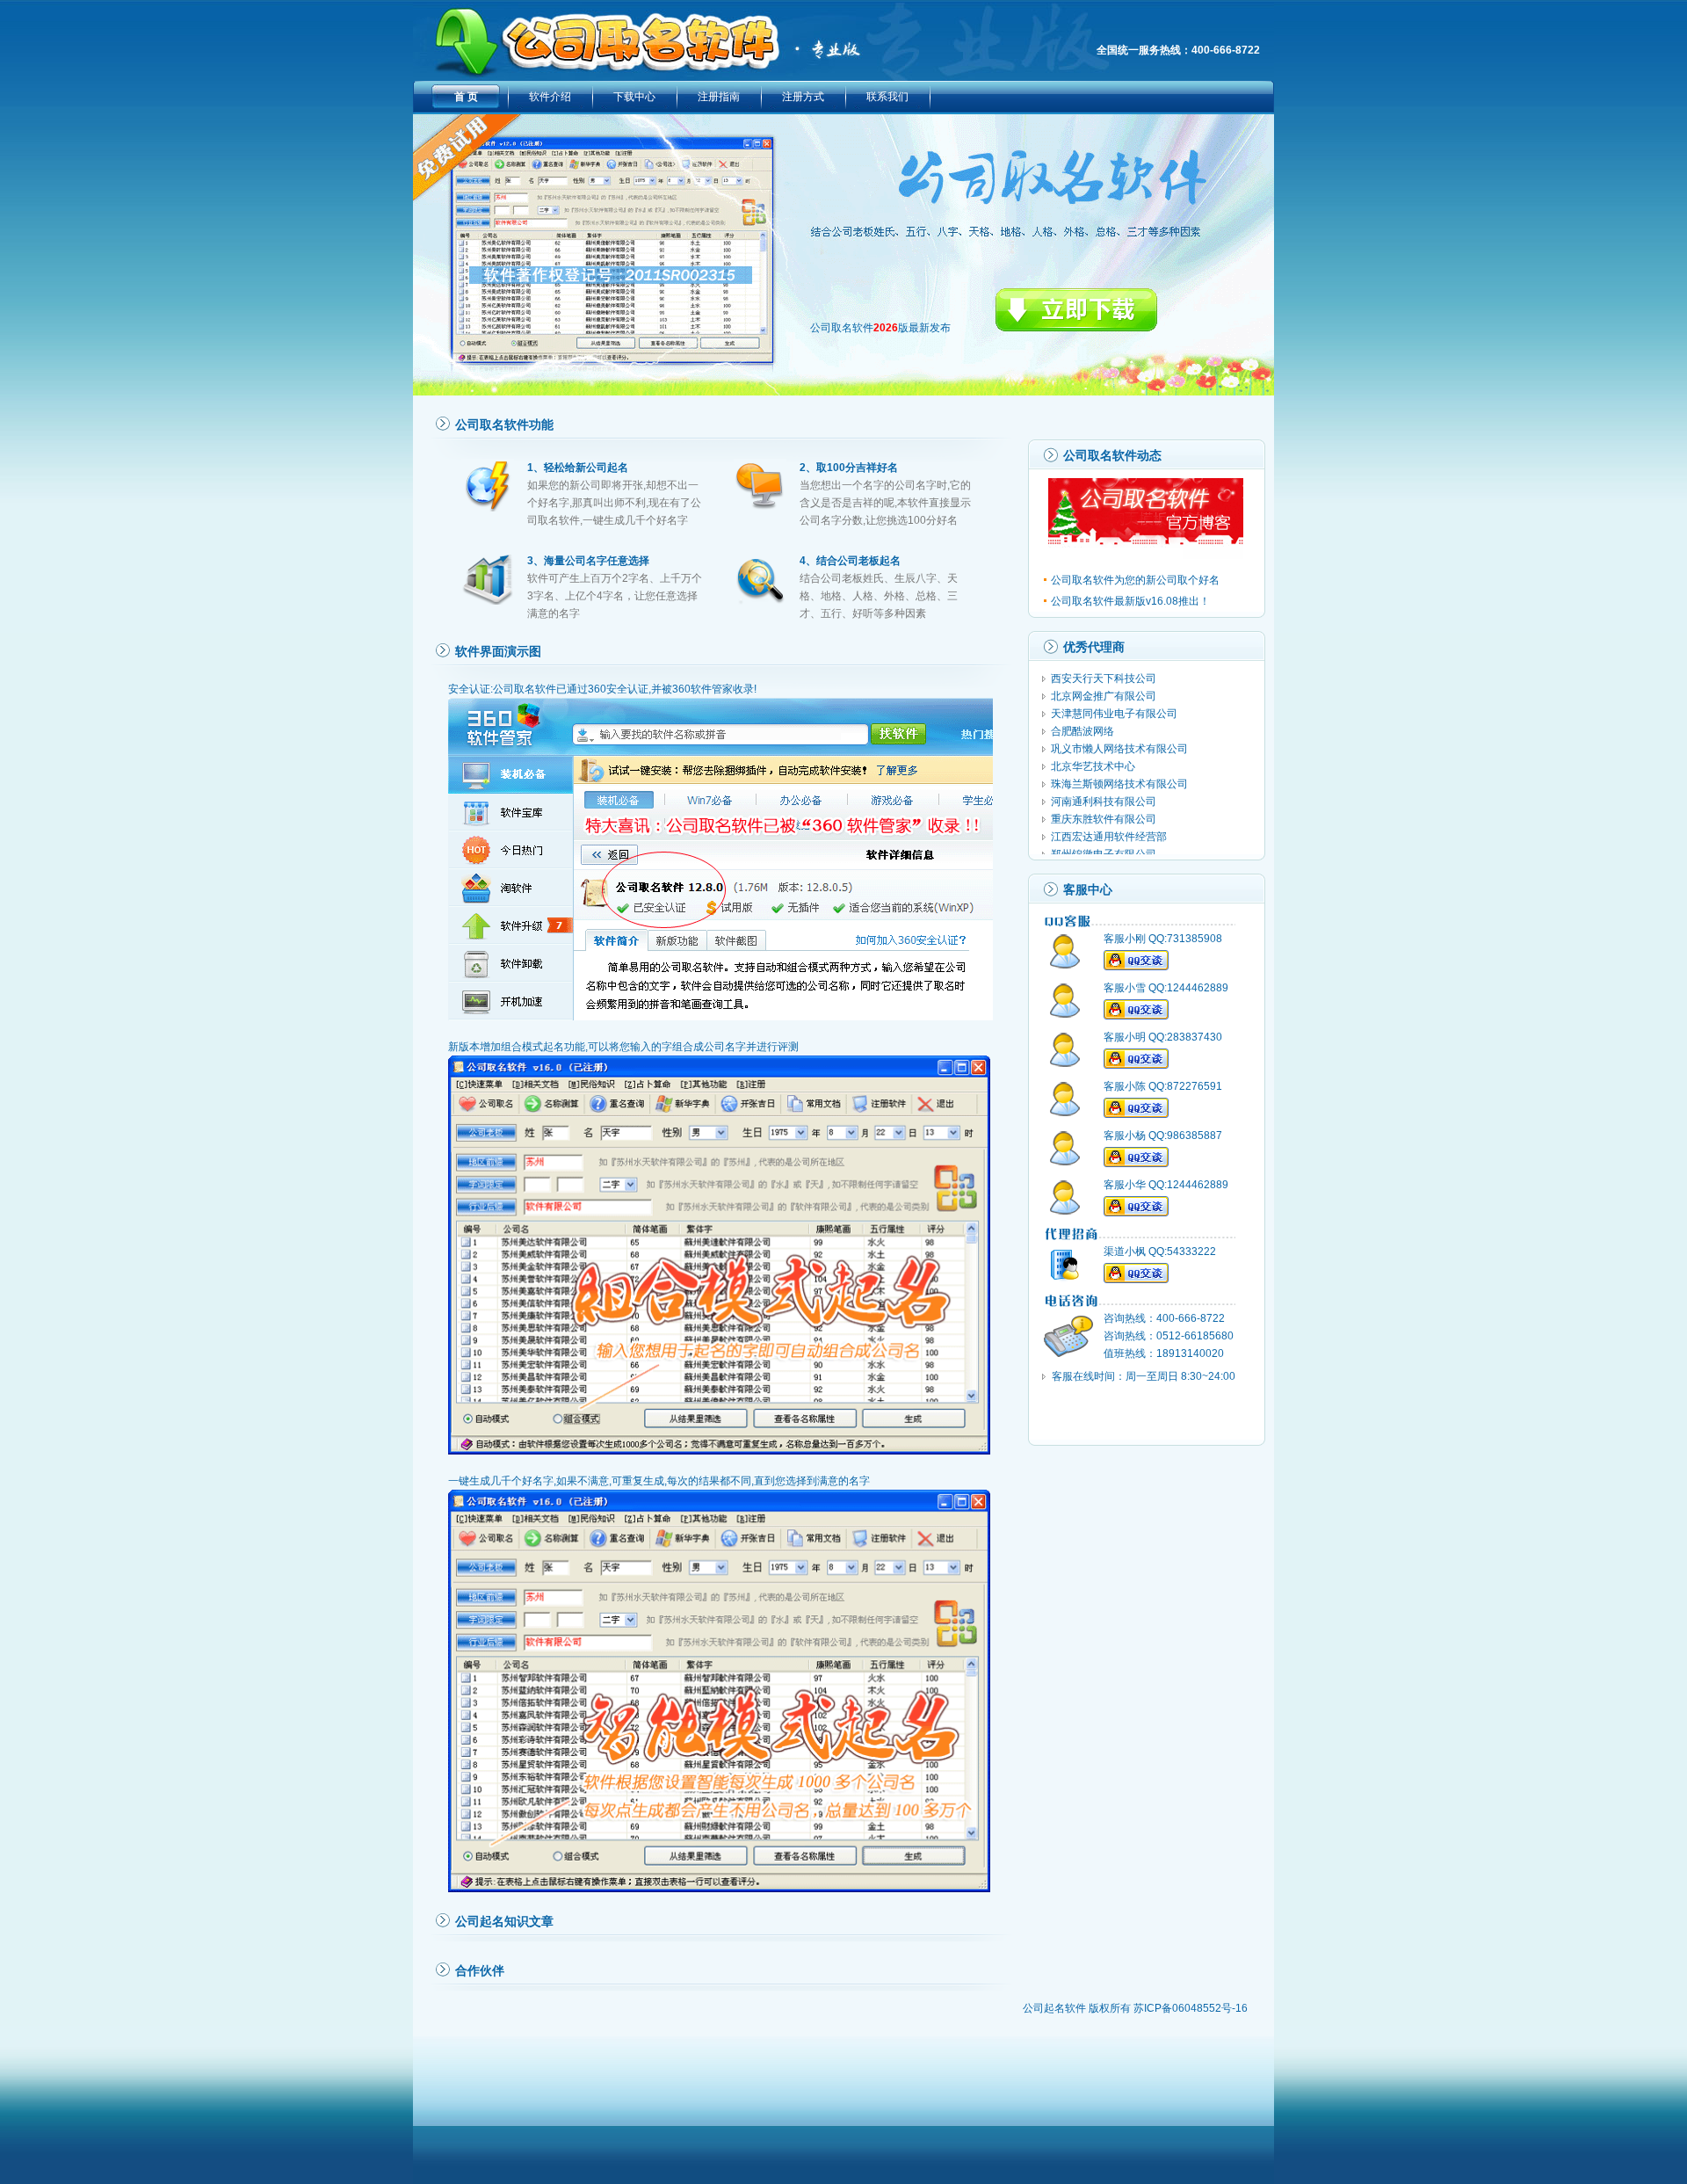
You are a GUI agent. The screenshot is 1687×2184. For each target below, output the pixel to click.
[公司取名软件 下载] (1076, 328)
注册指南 (719, 97)
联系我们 (887, 97)
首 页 (466, 97)
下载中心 (634, 97)
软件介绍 (550, 97)
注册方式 (803, 97)
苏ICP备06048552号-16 (1191, 2008)
